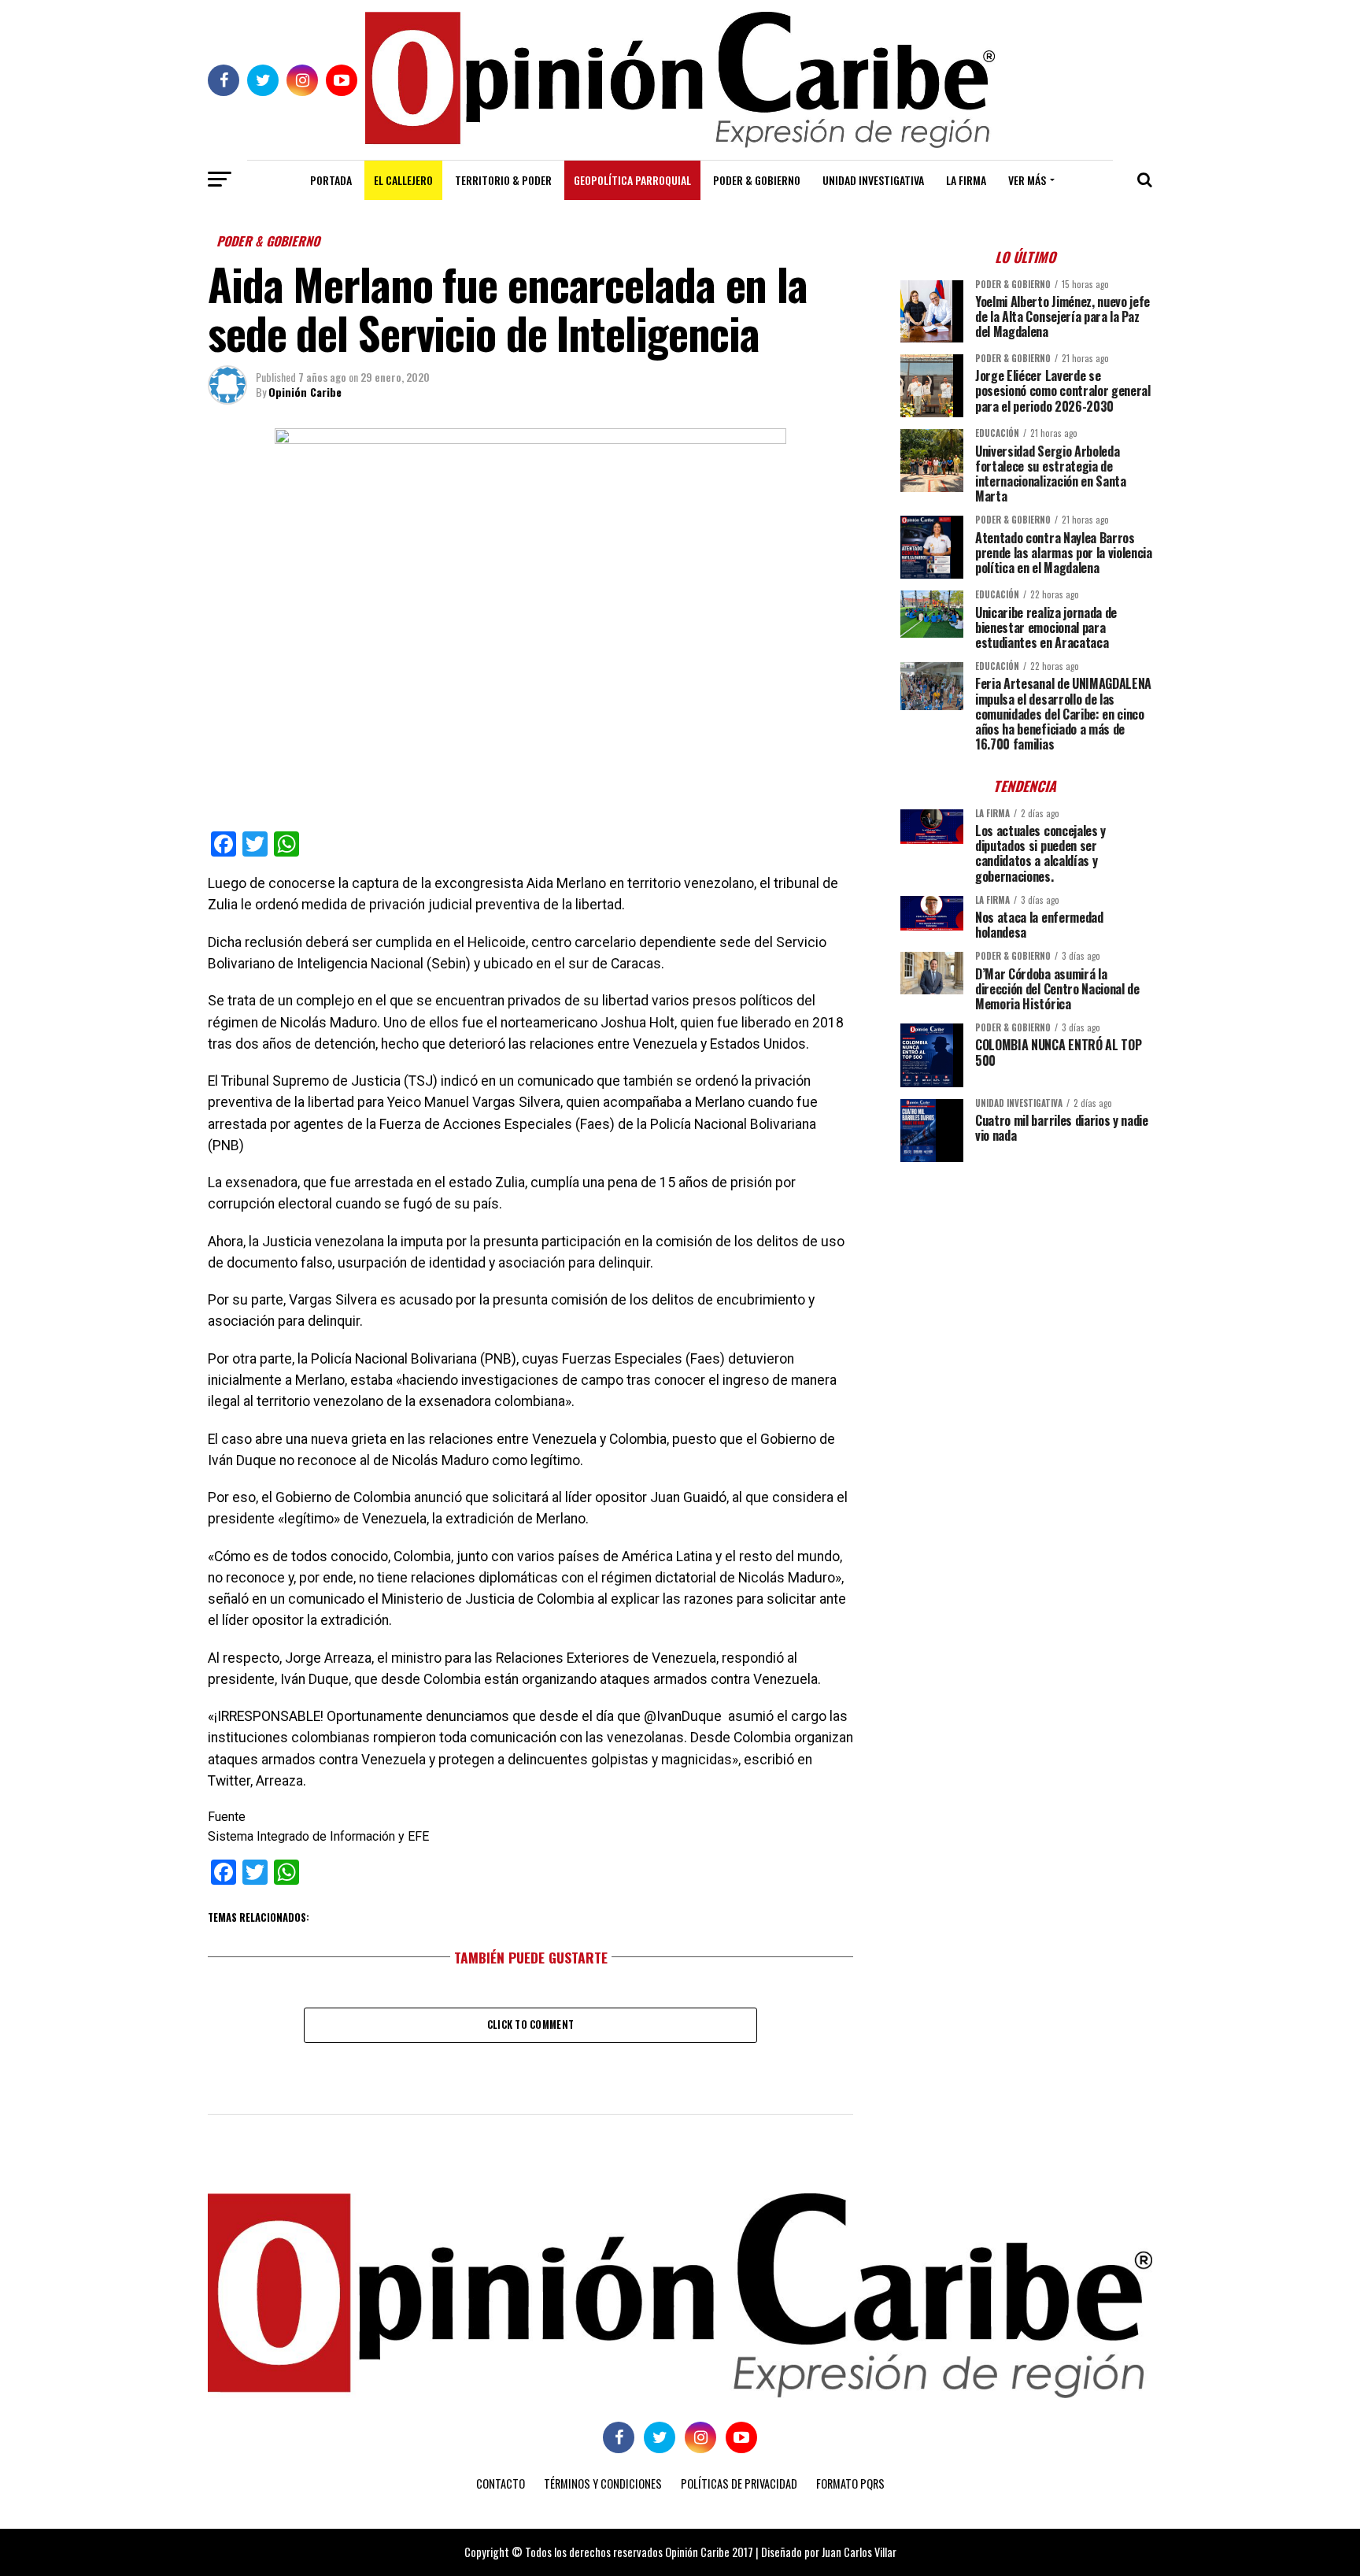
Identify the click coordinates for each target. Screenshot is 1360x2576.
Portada (331, 180)
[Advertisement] (1026, 1284)
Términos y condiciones (603, 2483)
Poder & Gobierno (757, 180)
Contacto (501, 2483)
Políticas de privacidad (739, 2483)
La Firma (966, 180)
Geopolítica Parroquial (632, 180)
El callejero (403, 180)
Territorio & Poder (503, 180)
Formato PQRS (850, 2483)
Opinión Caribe (305, 392)
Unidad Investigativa (873, 180)
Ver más (1027, 180)
